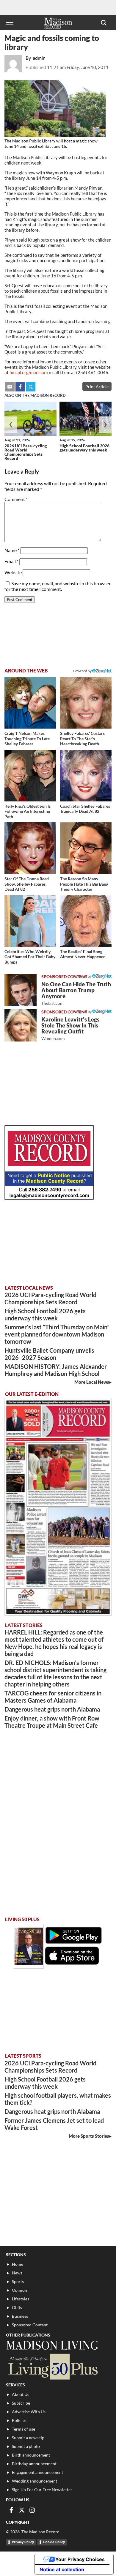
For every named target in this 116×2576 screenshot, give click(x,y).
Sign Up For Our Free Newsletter (42, 2490)
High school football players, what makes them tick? (58, 2099)
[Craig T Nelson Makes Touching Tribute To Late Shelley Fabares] (30, 703)
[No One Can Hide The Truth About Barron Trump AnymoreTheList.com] (21, 990)
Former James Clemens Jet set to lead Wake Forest (54, 2124)
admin (39, 58)
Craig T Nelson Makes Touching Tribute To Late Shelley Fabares (27, 738)
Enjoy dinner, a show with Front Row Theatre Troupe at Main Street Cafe (52, 1722)
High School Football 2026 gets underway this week (84, 448)
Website (13, 572)
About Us (21, 2394)
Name (12, 550)
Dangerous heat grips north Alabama (52, 1709)
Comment (16, 499)
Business (20, 2316)
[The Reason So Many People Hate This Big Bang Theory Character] (86, 848)
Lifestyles (21, 2299)
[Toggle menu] (10, 22)
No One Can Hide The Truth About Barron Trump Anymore (76, 993)
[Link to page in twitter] (31, 387)
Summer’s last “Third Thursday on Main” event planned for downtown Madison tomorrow (57, 1334)
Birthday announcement (34, 2464)
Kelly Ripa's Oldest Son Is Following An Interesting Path (28, 811)
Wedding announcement (35, 2481)
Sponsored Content (30, 2325)
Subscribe (21, 2403)
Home (18, 2264)
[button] (104, 22)
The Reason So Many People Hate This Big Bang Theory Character (84, 884)
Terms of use (23, 2429)
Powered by (83, 976)
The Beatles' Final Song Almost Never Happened (83, 954)
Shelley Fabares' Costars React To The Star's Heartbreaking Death (82, 738)
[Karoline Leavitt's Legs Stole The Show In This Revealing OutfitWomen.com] (21, 1025)
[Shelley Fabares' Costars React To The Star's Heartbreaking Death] (86, 703)
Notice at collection (62, 2569)
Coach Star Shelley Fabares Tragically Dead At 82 (85, 809)
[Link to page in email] (10, 387)
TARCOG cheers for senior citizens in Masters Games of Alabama (53, 1697)
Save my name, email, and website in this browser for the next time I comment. (58, 586)
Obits (17, 2307)
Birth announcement (31, 2455)
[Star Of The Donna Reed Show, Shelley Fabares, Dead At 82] (30, 848)
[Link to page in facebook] (20, 387)
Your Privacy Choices (80, 2559)
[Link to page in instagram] (32, 2510)
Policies (19, 2420)
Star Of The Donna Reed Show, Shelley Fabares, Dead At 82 (27, 884)
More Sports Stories (89, 2136)
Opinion (19, 2290)
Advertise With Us (29, 2412)
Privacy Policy (23, 2542)
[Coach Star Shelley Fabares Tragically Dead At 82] (86, 776)
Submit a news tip (28, 2438)
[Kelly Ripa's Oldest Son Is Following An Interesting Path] (30, 776)
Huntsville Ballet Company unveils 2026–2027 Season (49, 1354)
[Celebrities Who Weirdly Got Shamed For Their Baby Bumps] (30, 921)
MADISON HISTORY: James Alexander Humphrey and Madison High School (56, 1370)
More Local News (92, 1382)
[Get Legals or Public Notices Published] (49, 1198)
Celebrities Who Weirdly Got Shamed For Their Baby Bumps (30, 957)
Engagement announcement (37, 2472)
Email (11, 561)
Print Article (97, 387)
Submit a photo (26, 2446)
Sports (18, 2281)
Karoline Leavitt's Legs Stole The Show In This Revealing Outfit (70, 1029)
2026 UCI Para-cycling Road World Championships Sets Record (26, 452)
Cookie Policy (54, 2542)
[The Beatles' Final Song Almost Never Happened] (86, 921)
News (17, 2273)
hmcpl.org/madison (28, 372)
